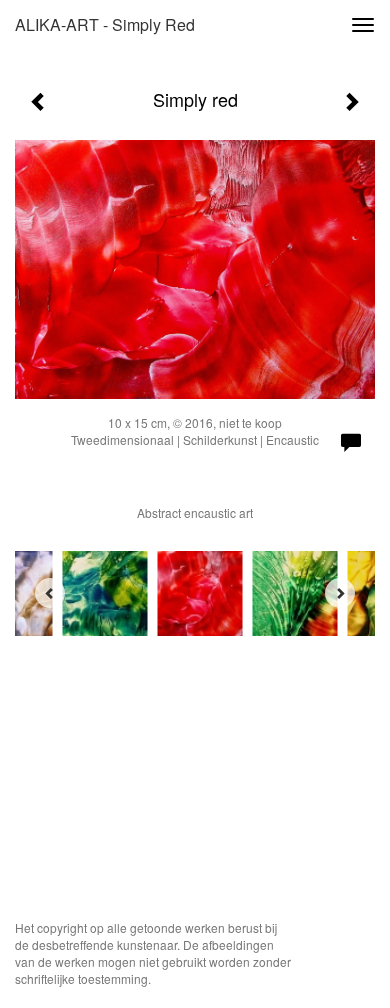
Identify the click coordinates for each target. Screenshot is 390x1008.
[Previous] (50, 593)
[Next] (340, 593)
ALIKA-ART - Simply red (105, 24)
